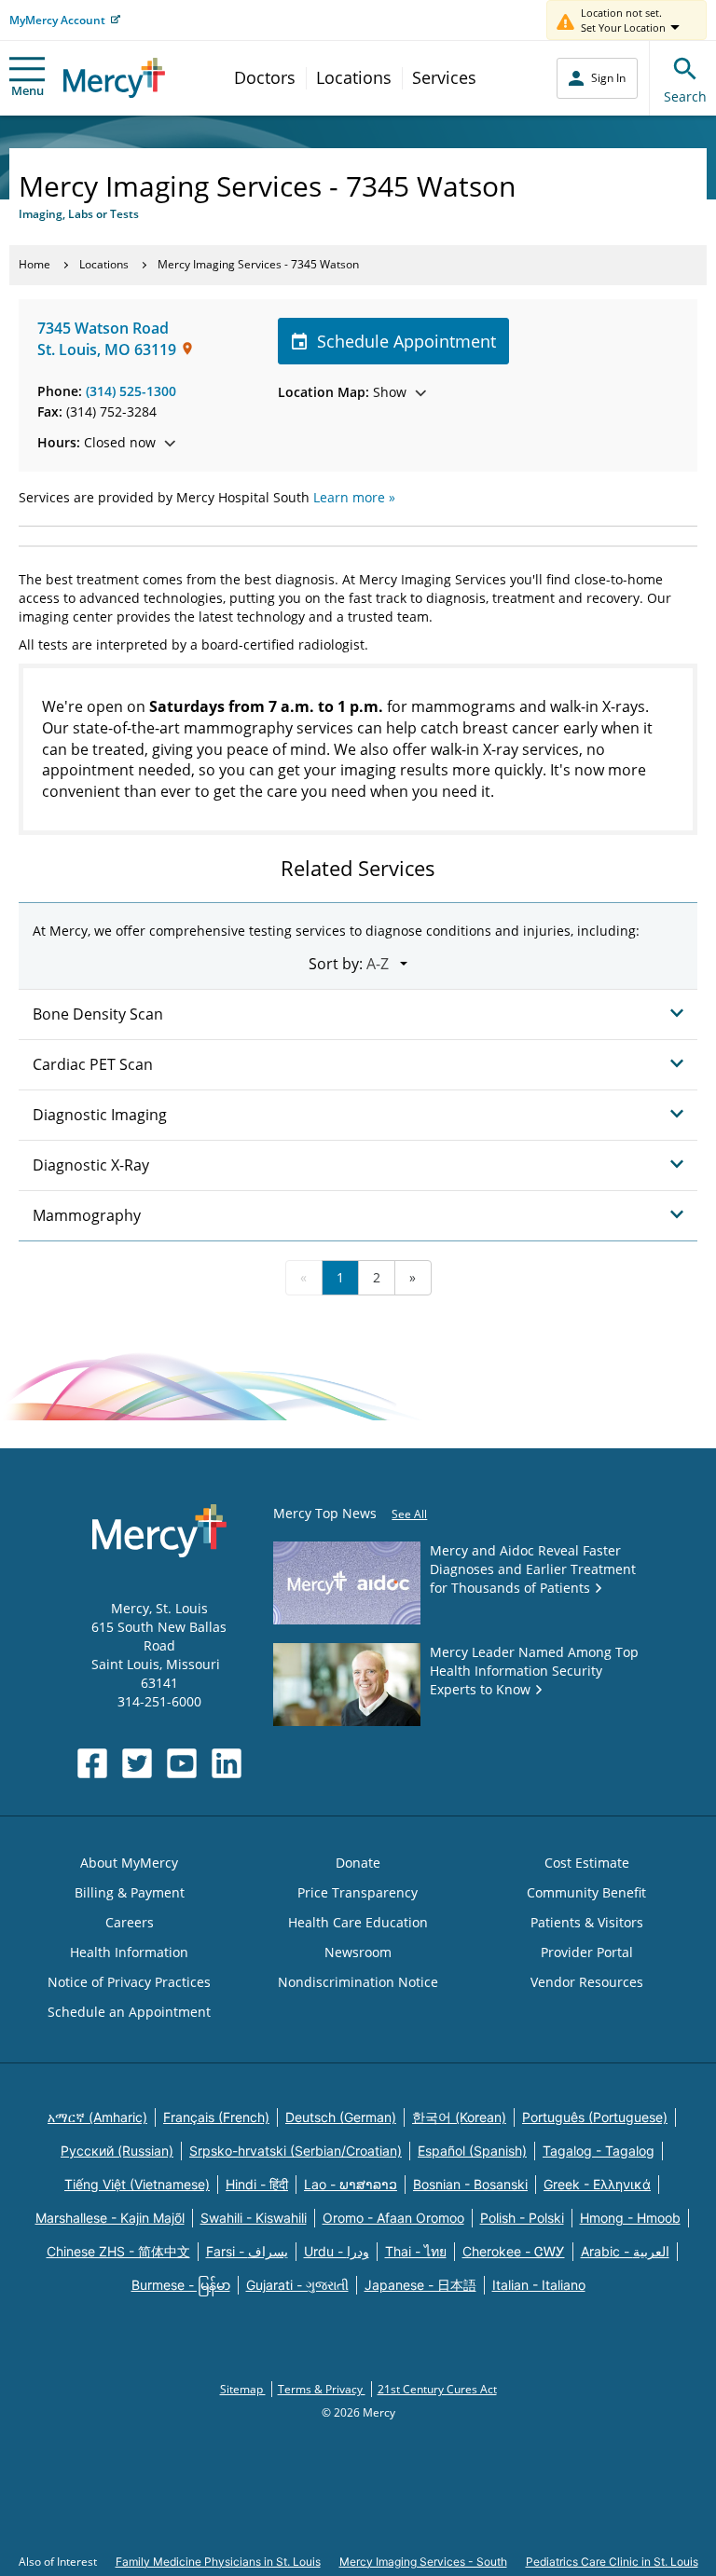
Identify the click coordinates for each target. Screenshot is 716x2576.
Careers (130, 1922)
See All (409, 1514)
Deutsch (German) (341, 2117)
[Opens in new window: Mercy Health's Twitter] (137, 1763)
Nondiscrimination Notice (358, 1982)
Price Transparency (358, 1892)
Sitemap (243, 2389)
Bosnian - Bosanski (470, 2184)
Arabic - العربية (625, 2251)
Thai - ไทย (416, 2251)
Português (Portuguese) (595, 2117)
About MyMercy (129, 1863)
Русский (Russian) (117, 2151)
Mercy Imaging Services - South (423, 2562)
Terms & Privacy (322, 2389)
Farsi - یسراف (247, 2251)
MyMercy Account (57, 20)
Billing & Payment (130, 1892)
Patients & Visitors (587, 1922)
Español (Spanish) (472, 2151)
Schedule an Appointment (129, 2012)
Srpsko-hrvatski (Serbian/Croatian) (296, 2151)
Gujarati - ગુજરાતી (297, 2285)
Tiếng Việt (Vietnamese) (137, 2184)
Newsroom (358, 1952)
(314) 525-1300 (131, 391)
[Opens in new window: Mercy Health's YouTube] (182, 1763)
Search (685, 96)
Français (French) (216, 2117)
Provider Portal (587, 1952)
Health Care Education (358, 1922)
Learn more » (354, 497)
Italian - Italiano (539, 2285)
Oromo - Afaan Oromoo (393, 2218)
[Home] (114, 78)
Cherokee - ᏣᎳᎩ (514, 2251)
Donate (358, 1863)
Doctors (265, 77)
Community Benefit (586, 1892)
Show (342, 392)
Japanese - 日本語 (420, 2285)
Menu (28, 90)
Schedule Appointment (406, 341)
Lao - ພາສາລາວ (351, 2184)
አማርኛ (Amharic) (97, 2117)
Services (444, 77)
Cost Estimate (587, 1863)
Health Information (129, 1952)
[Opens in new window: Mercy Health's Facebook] (92, 1763)
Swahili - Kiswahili (254, 2218)
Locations (354, 77)
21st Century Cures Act (437, 2389)
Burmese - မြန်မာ (181, 2285)
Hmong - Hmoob (630, 2218)
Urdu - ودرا (337, 2251)
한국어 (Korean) (459, 2117)
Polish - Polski (522, 2218)
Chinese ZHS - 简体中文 (118, 2251)
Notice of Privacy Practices (129, 1982)
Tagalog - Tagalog (599, 2151)
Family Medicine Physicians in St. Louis (218, 2562)
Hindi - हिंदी (257, 2184)
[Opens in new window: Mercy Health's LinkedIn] (227, 1763)
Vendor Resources (587, 1982)
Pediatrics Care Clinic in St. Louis (612, 2562)
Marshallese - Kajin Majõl (110, 2218)
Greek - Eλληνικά (597, 2184)
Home (34, 264)
